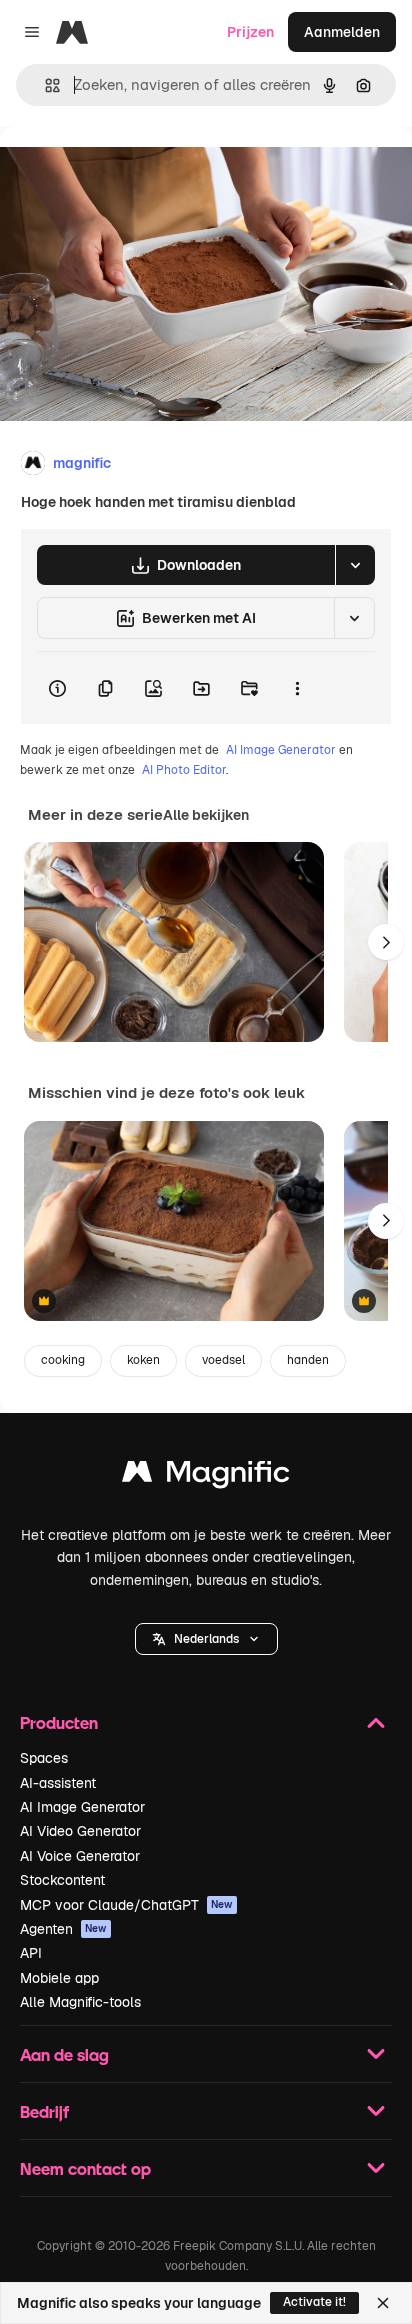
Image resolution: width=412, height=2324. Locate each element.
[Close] (383, 2303)
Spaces (44, 1758)
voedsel (223, 1360)
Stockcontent (62, 1880)
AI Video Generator (80, 1831)
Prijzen (250, 32)
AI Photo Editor (184, 770)
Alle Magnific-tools (80, 2002)
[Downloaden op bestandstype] (355, 565)
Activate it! (314, 2302)
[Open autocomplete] (44, 85)
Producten (59, 1722)
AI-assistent (58, 1783)
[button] (206, 1639)
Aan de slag (64, 2054)
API (31, 1953)
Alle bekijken (206, 815)
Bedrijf (44, 2111)
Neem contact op (85, 2168)
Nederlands (206, 1639)
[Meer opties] (297, 688)
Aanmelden (342, 32)
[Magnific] (206, 1476)
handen (308, 1360)
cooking (63, 1360)
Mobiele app (59, 1978)
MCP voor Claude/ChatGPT (126, 1905)
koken (143, 1360)
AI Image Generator (281, 750)
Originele (131, 171)
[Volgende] (386, 942)
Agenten (63, 1929)
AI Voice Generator (80, 1856)
